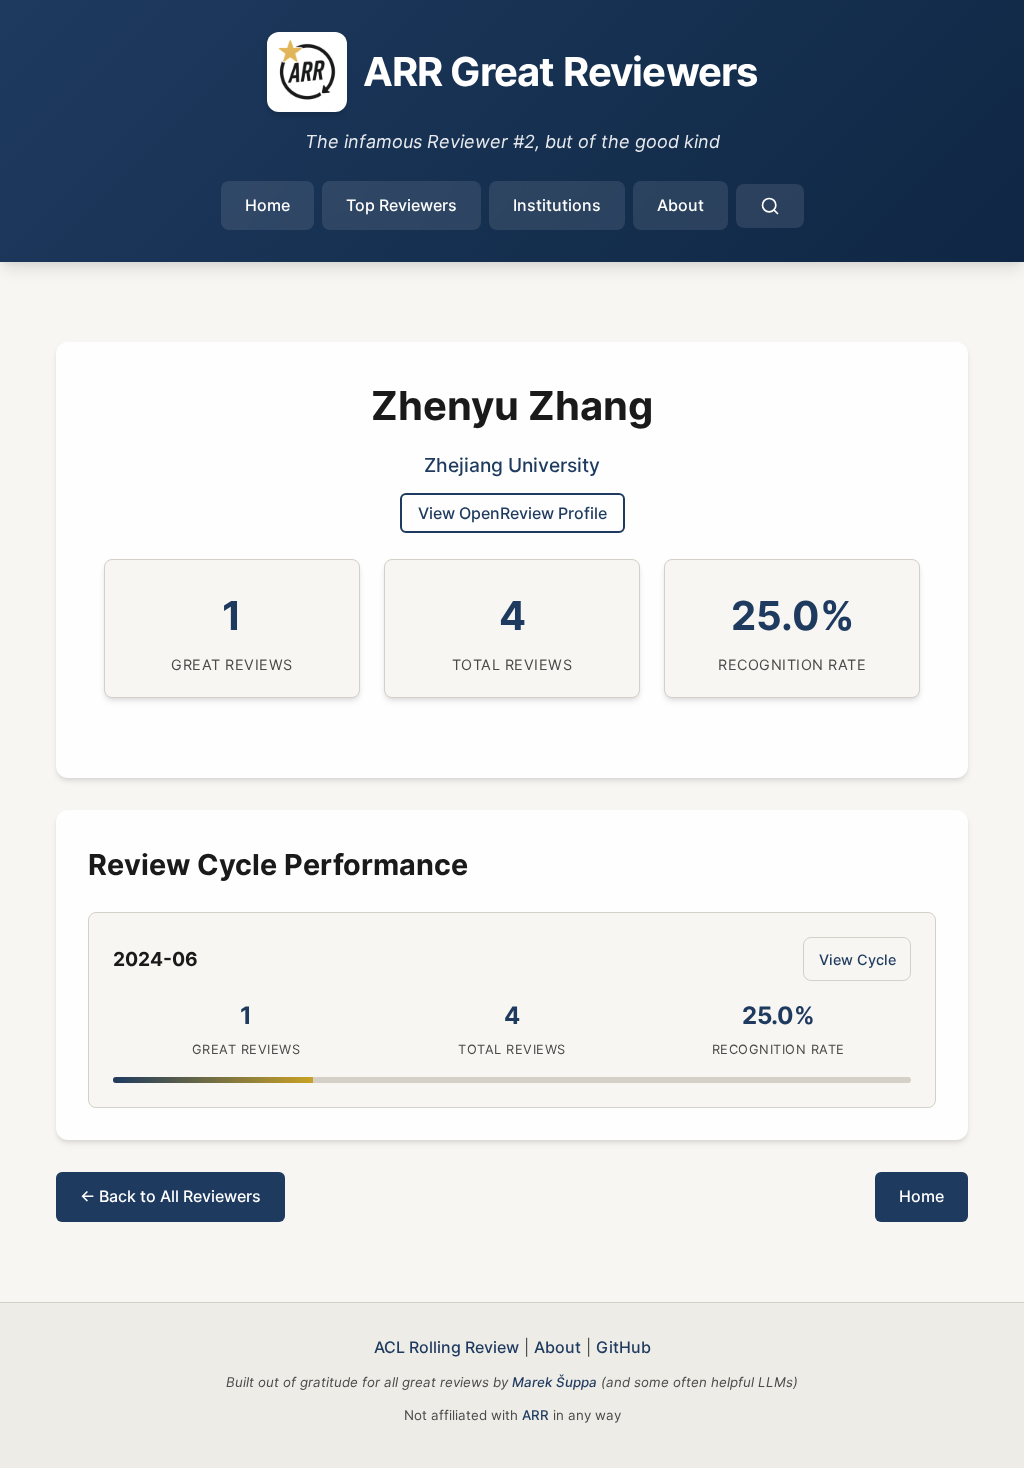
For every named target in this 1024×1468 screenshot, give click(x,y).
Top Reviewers (401, 205)
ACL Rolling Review (446, 1347)
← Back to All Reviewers (170, 1196)
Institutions (557, 205)
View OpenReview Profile (512, 513)
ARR (535, 1415)
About (680, 205)
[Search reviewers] (770, 206)
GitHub (623, 1347)
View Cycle (857, 959)
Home (267, 205)
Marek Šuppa (554, 1382)
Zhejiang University (512, 465)
